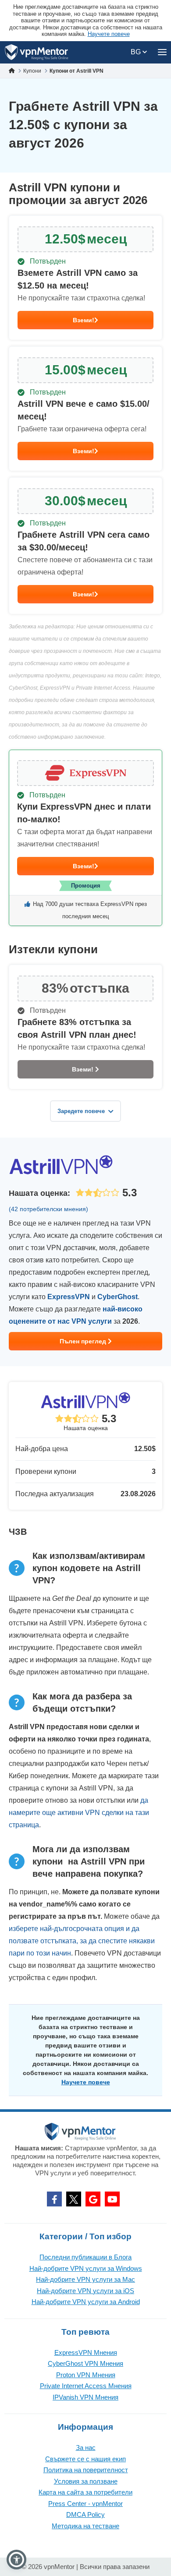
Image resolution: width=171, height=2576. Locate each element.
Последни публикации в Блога (85, 2257)
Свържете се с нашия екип (85, 2459)
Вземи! (84, 320)
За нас (86, 2447)
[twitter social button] (74, 2199)
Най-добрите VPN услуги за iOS (85, 2291)
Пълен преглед (84, 1341)
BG (137, 52)
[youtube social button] (112, 2199)
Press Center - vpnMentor (85, 2504)
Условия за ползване (86, 2481)
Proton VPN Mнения (86, 2375)
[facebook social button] (54, 2199)
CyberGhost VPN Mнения (85, 2363)
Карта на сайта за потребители (85, 2492)
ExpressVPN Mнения (86, 2352)
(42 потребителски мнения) (48, 1209)
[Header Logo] (37, 52)
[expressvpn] (85, 838)
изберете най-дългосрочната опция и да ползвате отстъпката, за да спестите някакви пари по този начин (82, 1941)
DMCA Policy (85, 2514)
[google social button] (93, 2199)
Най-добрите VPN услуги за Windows (86, 2268)
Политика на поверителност (86, 2470)
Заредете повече (81, 1111)
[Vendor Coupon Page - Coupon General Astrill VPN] (85, 278)
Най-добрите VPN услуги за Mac (85, 2279)
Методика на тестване (85, 2526)
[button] (16, 2560)
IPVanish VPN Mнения (85, 2397)
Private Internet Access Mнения (86, 2386)
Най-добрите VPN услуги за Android (86, 2302)
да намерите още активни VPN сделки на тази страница (79, 1813)
